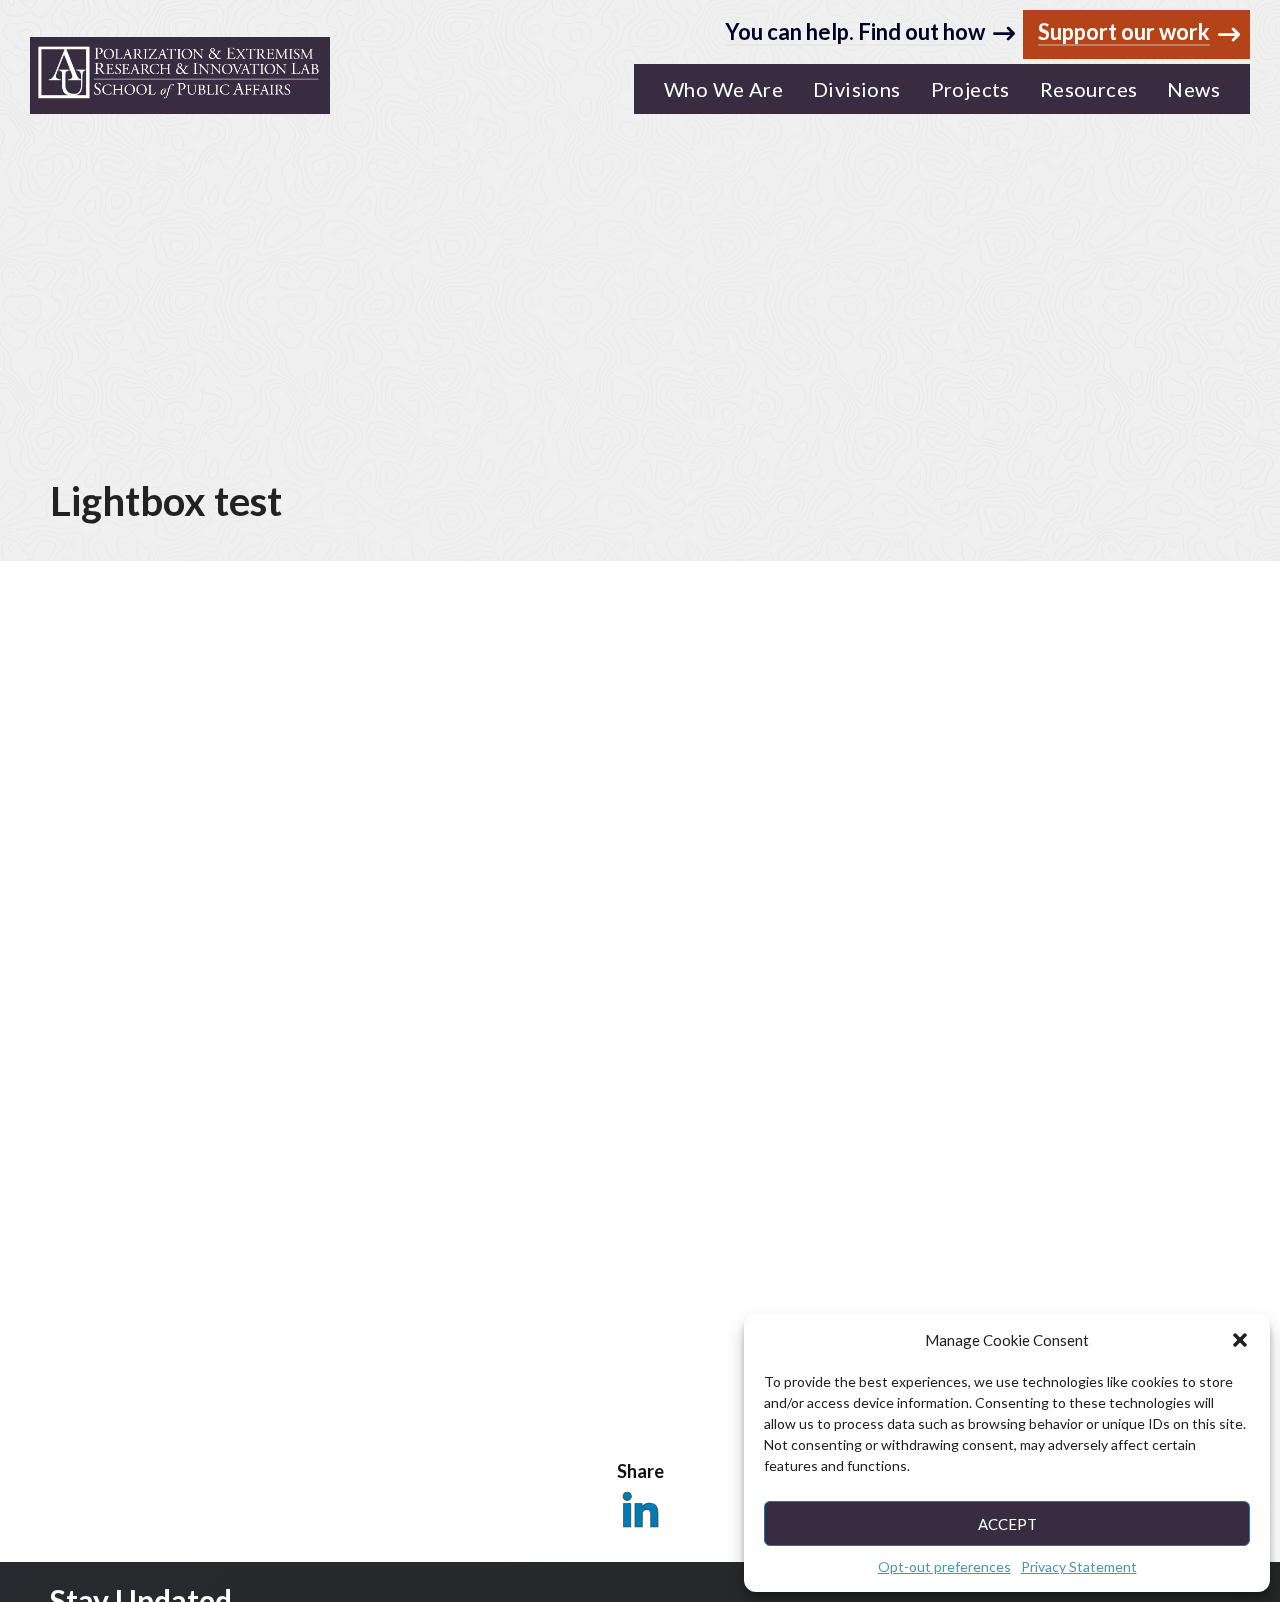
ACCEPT (1007, 1524)
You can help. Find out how (855, 31)
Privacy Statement (1079, 1566)
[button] (1240, 1340)
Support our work (1124, 32)
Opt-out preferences (944, 1566)
